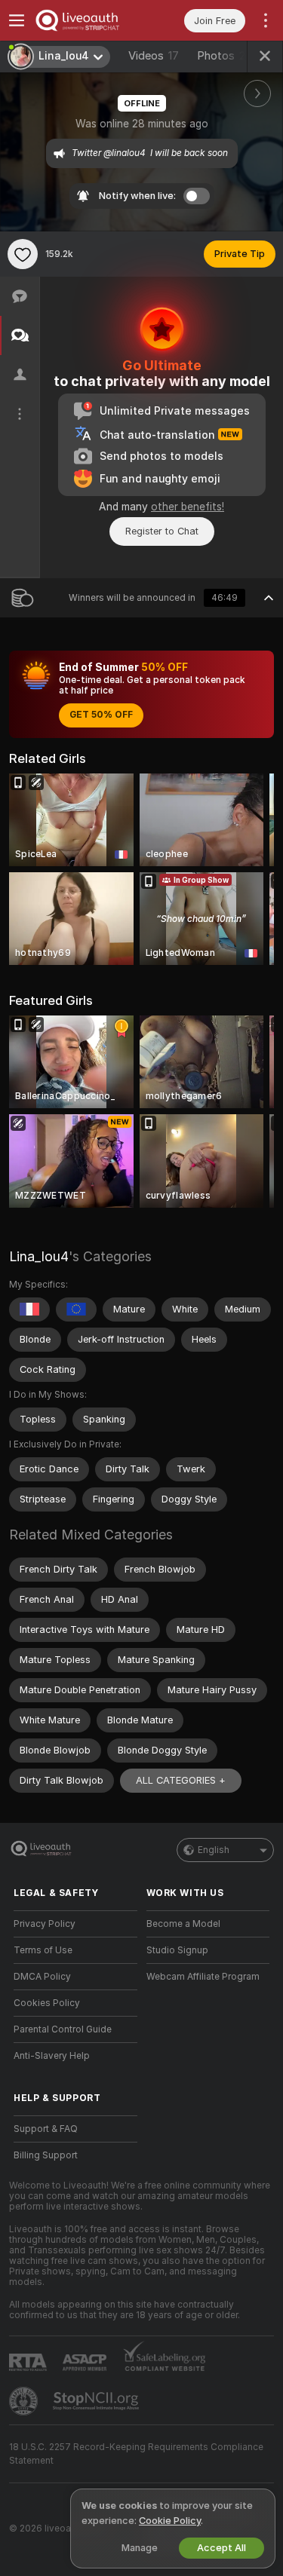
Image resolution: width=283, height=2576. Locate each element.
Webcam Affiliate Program (203, 1977)
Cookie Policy (170, 2521)
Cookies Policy (47, 2003)
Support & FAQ (46, 2129)
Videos (154, 56)
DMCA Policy (42, 1977)
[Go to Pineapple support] (25, 2401)
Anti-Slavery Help (52, 2056)
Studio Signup (177, 1950)
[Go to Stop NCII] (97, 2401)
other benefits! (188, 507)
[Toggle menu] (17, 20)
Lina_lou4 (39, 1256)
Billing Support (46, 2155)
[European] (76, 1309)
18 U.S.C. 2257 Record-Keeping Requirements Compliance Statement (136, 2454)
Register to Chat (162, 531)
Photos (225, 56)
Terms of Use (43, 1950)
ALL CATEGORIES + (181, 1780)
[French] (29, 1309)
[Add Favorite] (23, 254)
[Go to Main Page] (88, 20)
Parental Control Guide (63, 2029)
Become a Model (183, 1924)
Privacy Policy (45, 1924)
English (214, 1850)
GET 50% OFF (101, 715)
